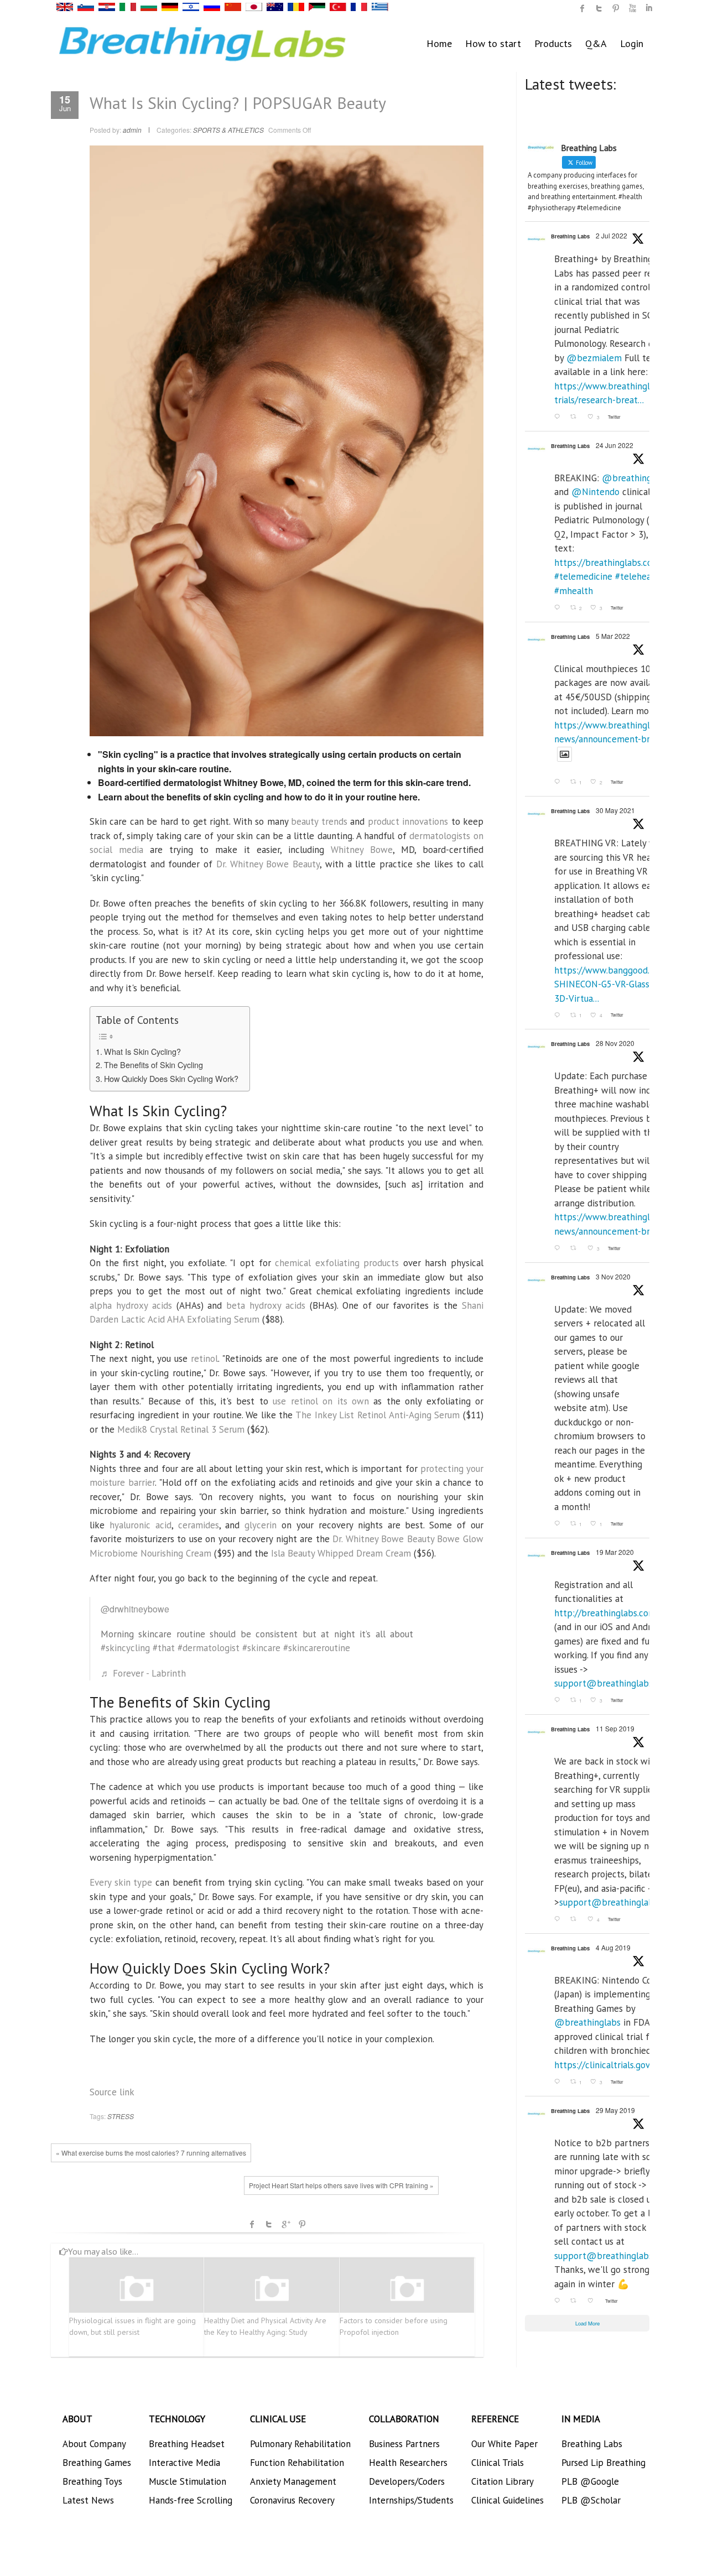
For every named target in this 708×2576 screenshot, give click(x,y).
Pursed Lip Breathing (603, 2463)
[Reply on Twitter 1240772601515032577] (559, 1701)
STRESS (121, 2116)
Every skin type (121, 1882)
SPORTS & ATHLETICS (228, 130)
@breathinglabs (635, 478)
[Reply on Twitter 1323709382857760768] (559, 1524)
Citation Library (503, 2481)
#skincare (261, 1648)
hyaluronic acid (140, 1525)
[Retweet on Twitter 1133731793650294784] (576, 2301)
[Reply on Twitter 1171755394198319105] (559, 1920)
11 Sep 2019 (615, 1728)
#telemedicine (583, 576)
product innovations (408, 821)
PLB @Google (590, 2481)
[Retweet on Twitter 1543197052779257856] (576, 417)
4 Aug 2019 (613, 1947)
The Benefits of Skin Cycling (153, 1065)
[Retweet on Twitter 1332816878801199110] (576, 1248)
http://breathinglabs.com (605, 1613)
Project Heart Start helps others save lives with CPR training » (341, 2185)
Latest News (88, 2500)
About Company (94, 2444)
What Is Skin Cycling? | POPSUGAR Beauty (238, 103)
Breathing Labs (570, 236)
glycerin (261, 1525)
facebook (252, 2224)
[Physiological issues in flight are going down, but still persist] (137, 2289)
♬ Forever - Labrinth (143, 1673)
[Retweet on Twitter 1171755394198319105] (576, 1920)
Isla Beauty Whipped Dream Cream (341, 1553)
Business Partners (404, 2444)
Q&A (596, 43)
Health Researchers (408, 2463)
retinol (204, 1359)
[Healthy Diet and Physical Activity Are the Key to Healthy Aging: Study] (272, 2289)
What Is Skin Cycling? (142, 1051)
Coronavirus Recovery (292, 2500)
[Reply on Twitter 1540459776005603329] (559, 608)
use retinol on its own (321, 1401)
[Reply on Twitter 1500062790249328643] (559, 782)
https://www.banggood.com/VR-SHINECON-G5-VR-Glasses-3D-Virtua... (619, 984)
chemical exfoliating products (337, 1263)
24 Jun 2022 (615, 445)
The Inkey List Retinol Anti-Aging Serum (378, 1415)
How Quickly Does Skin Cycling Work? (171, 1078)
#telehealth (639, 576)
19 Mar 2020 (615, 1552)
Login (632, 43)
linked (649, 8)
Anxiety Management (293, 2481)
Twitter (269, 2224)
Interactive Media (184, 2463)
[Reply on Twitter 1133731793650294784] (559, 2301)
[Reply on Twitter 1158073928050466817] (559, 2082)
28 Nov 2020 (615, 1043)
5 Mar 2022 (613, 636)
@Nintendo (595, 492)
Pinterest (302, 2224)
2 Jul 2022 (611, 235)
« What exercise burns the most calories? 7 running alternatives (151, 2153)
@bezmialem (594, 358)
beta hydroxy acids (266, 1305)
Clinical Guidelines (507, 2500)
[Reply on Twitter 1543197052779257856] (559, 417)
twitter (599, 8)
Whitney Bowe (362, 850)
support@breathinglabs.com (613, 1683)
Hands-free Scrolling (191, 2500)
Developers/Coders (407, 2481)
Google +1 (285, 2224)
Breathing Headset (187, 2444)
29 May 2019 (615, 2110)
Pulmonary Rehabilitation (300, 2444)
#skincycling (125, 1648)
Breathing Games (97, 2463)
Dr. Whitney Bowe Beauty (268, 864)
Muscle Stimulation (188, 2481)
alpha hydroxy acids (131, 1305)
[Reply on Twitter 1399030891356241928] (559, 1015)
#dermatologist (209, 1648)
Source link (112, 2092)
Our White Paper (504, 2444)
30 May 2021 (615, 810)
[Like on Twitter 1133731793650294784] (594, 2301)
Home (439, 43)
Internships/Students (411, 2500)
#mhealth (574, 591)
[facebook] (582, 8)
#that (164, 1648)
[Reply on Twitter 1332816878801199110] (559, 1248)
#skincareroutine (317, 1648)
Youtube (632, 8)
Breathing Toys (92, 2481)
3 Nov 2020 (613, 1276)
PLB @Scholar (591, 2500)
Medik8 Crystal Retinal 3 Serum (181, 1429)
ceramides (199, 1525)
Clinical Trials (498, 2463)
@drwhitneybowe (135, 1609)
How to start (493, 43)
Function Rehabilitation (297, 2463)
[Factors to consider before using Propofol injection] (407, 2289)
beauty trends (319, 821)
